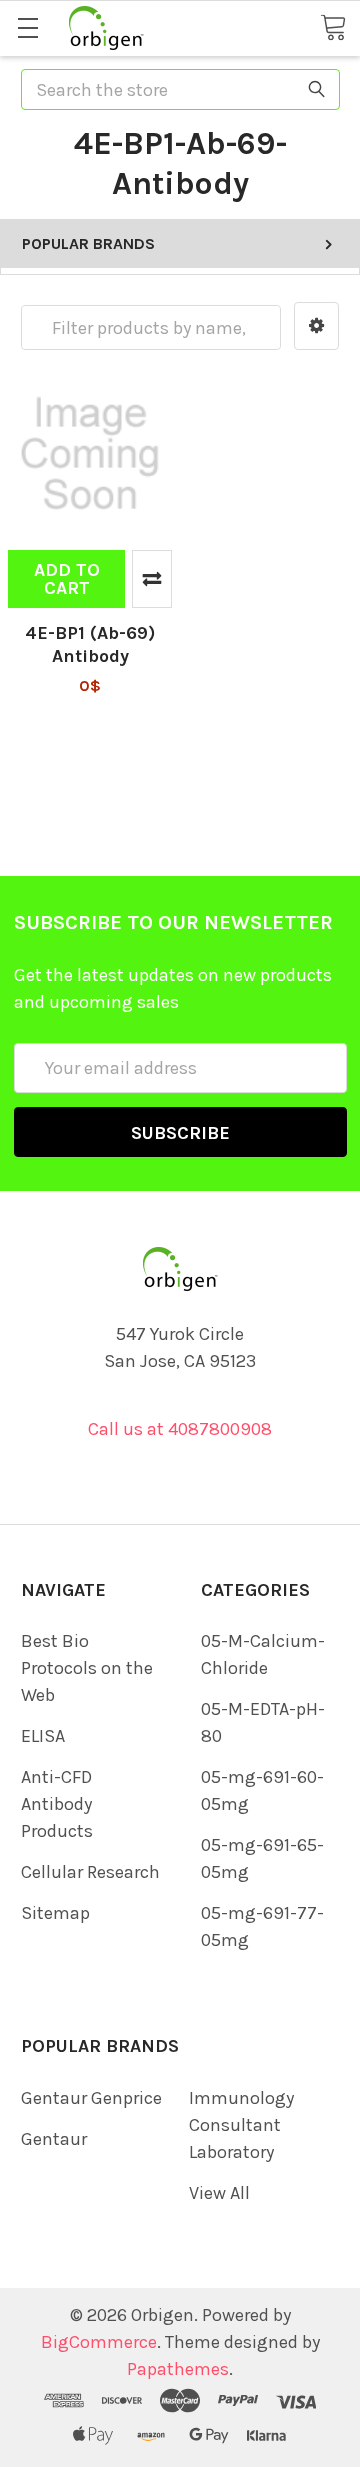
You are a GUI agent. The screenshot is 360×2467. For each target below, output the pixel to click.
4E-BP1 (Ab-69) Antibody (90, 644)
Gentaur (54, 2139)
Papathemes (178, 2369)
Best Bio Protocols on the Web (87, 1668)
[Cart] (333, 26)
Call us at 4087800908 (180, 1429)
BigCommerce (99, 2342)
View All (219, 2193)
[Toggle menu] (27, 27)
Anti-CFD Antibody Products (57, 1804)
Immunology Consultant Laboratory (241, 2125)
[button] (316, 326)
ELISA (43, 1736)
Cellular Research (90, 1872)
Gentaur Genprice (91, 2098)
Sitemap (55, 1913)
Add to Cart (67, 579)
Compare (152, 579)
